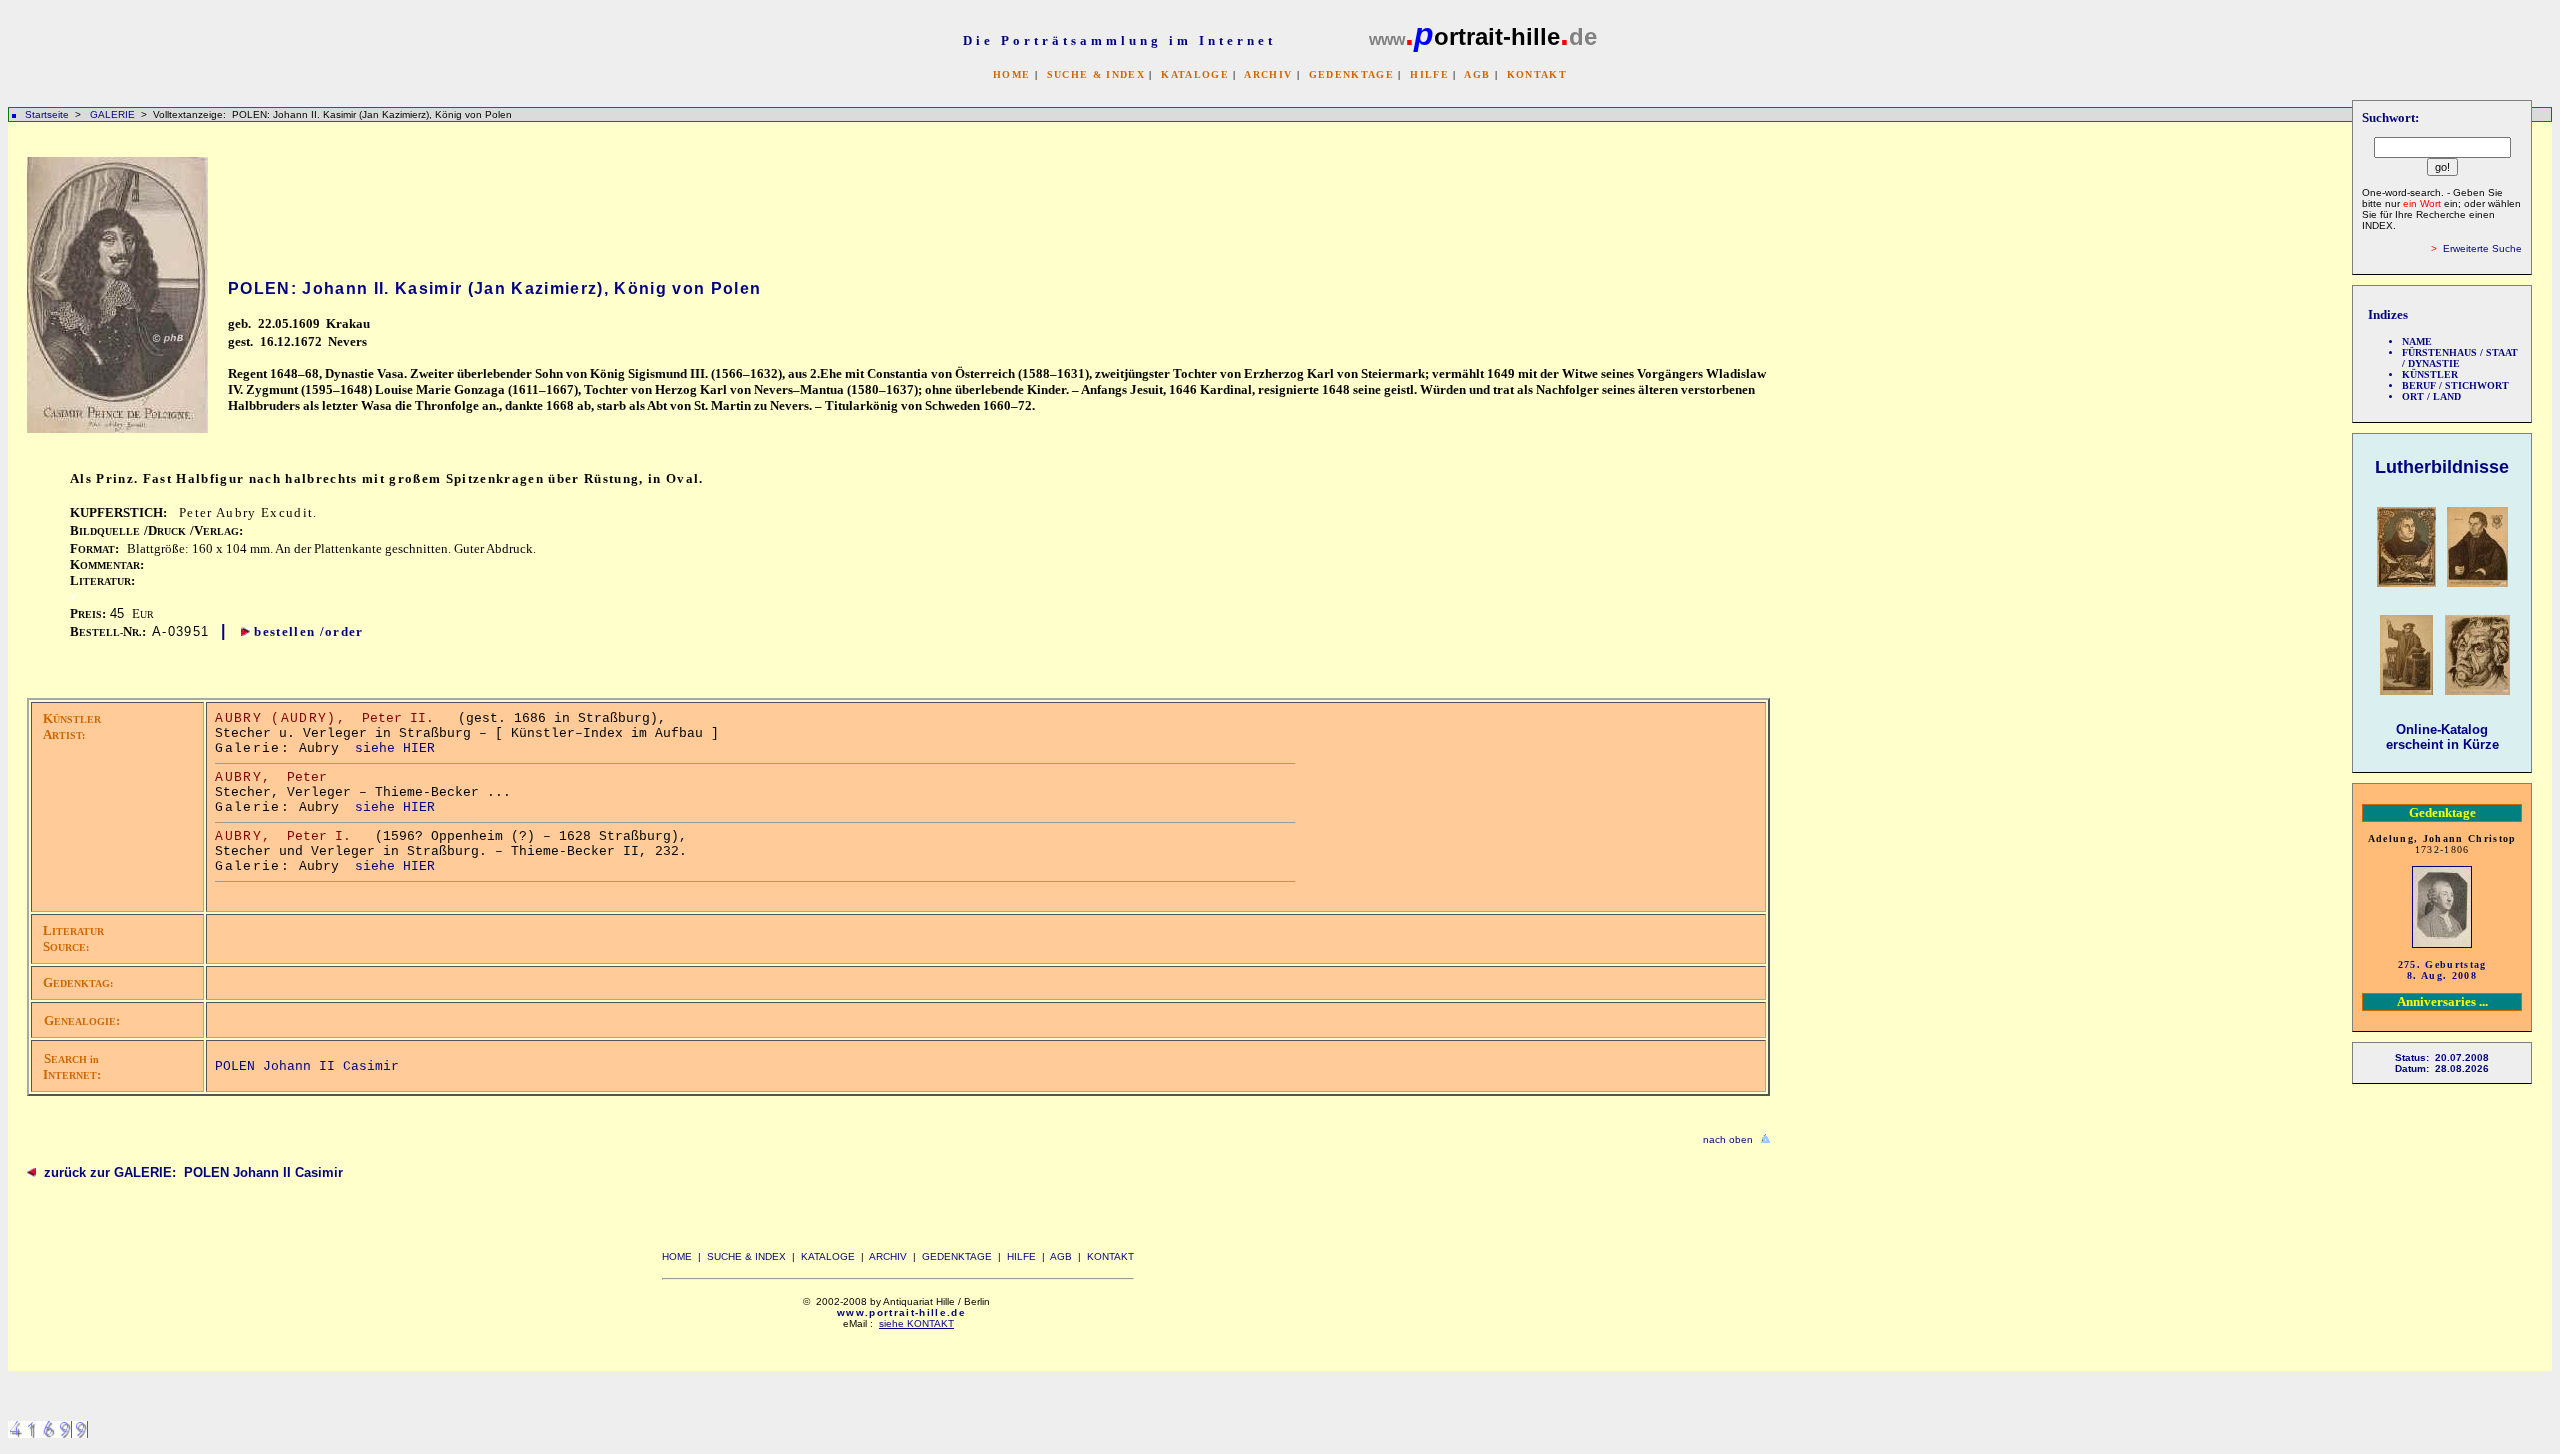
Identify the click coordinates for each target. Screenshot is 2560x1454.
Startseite (47, 114)
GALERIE (114, 114)
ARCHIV (1268, 74)
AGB (1477, 74)
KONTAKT (1537, 74)
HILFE (1429, 74)
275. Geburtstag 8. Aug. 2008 (2442, 970)
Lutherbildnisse (2442, 467)
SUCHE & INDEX (1096, 74)
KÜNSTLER (2430, 374)
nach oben (1728, 1139)
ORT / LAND (2431, 396)
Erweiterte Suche (2482, 248)
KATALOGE (1195, 74)
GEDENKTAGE (1351, 74)
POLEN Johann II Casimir (307, 1066)
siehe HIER (395, 748)
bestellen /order (308, 631)
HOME (1011, 74)
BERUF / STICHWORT (2455, 385)
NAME (2417, 341)
